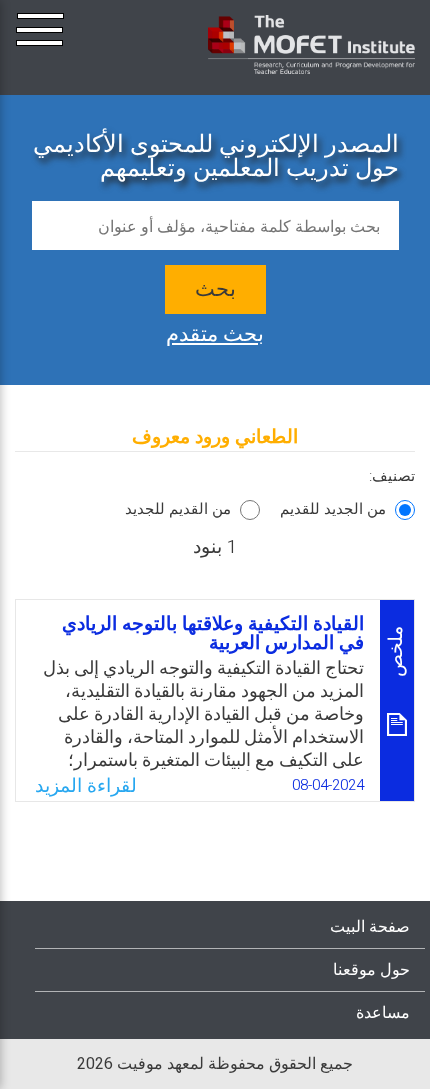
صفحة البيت (370, 927)
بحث (215, 289)
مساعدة (383, 1013)
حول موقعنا (371, 970)
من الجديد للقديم (333, 509)
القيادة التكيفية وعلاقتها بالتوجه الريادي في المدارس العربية (213, 633)
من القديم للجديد (178, 509)
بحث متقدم (215, 332)
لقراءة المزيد (86, 786)
